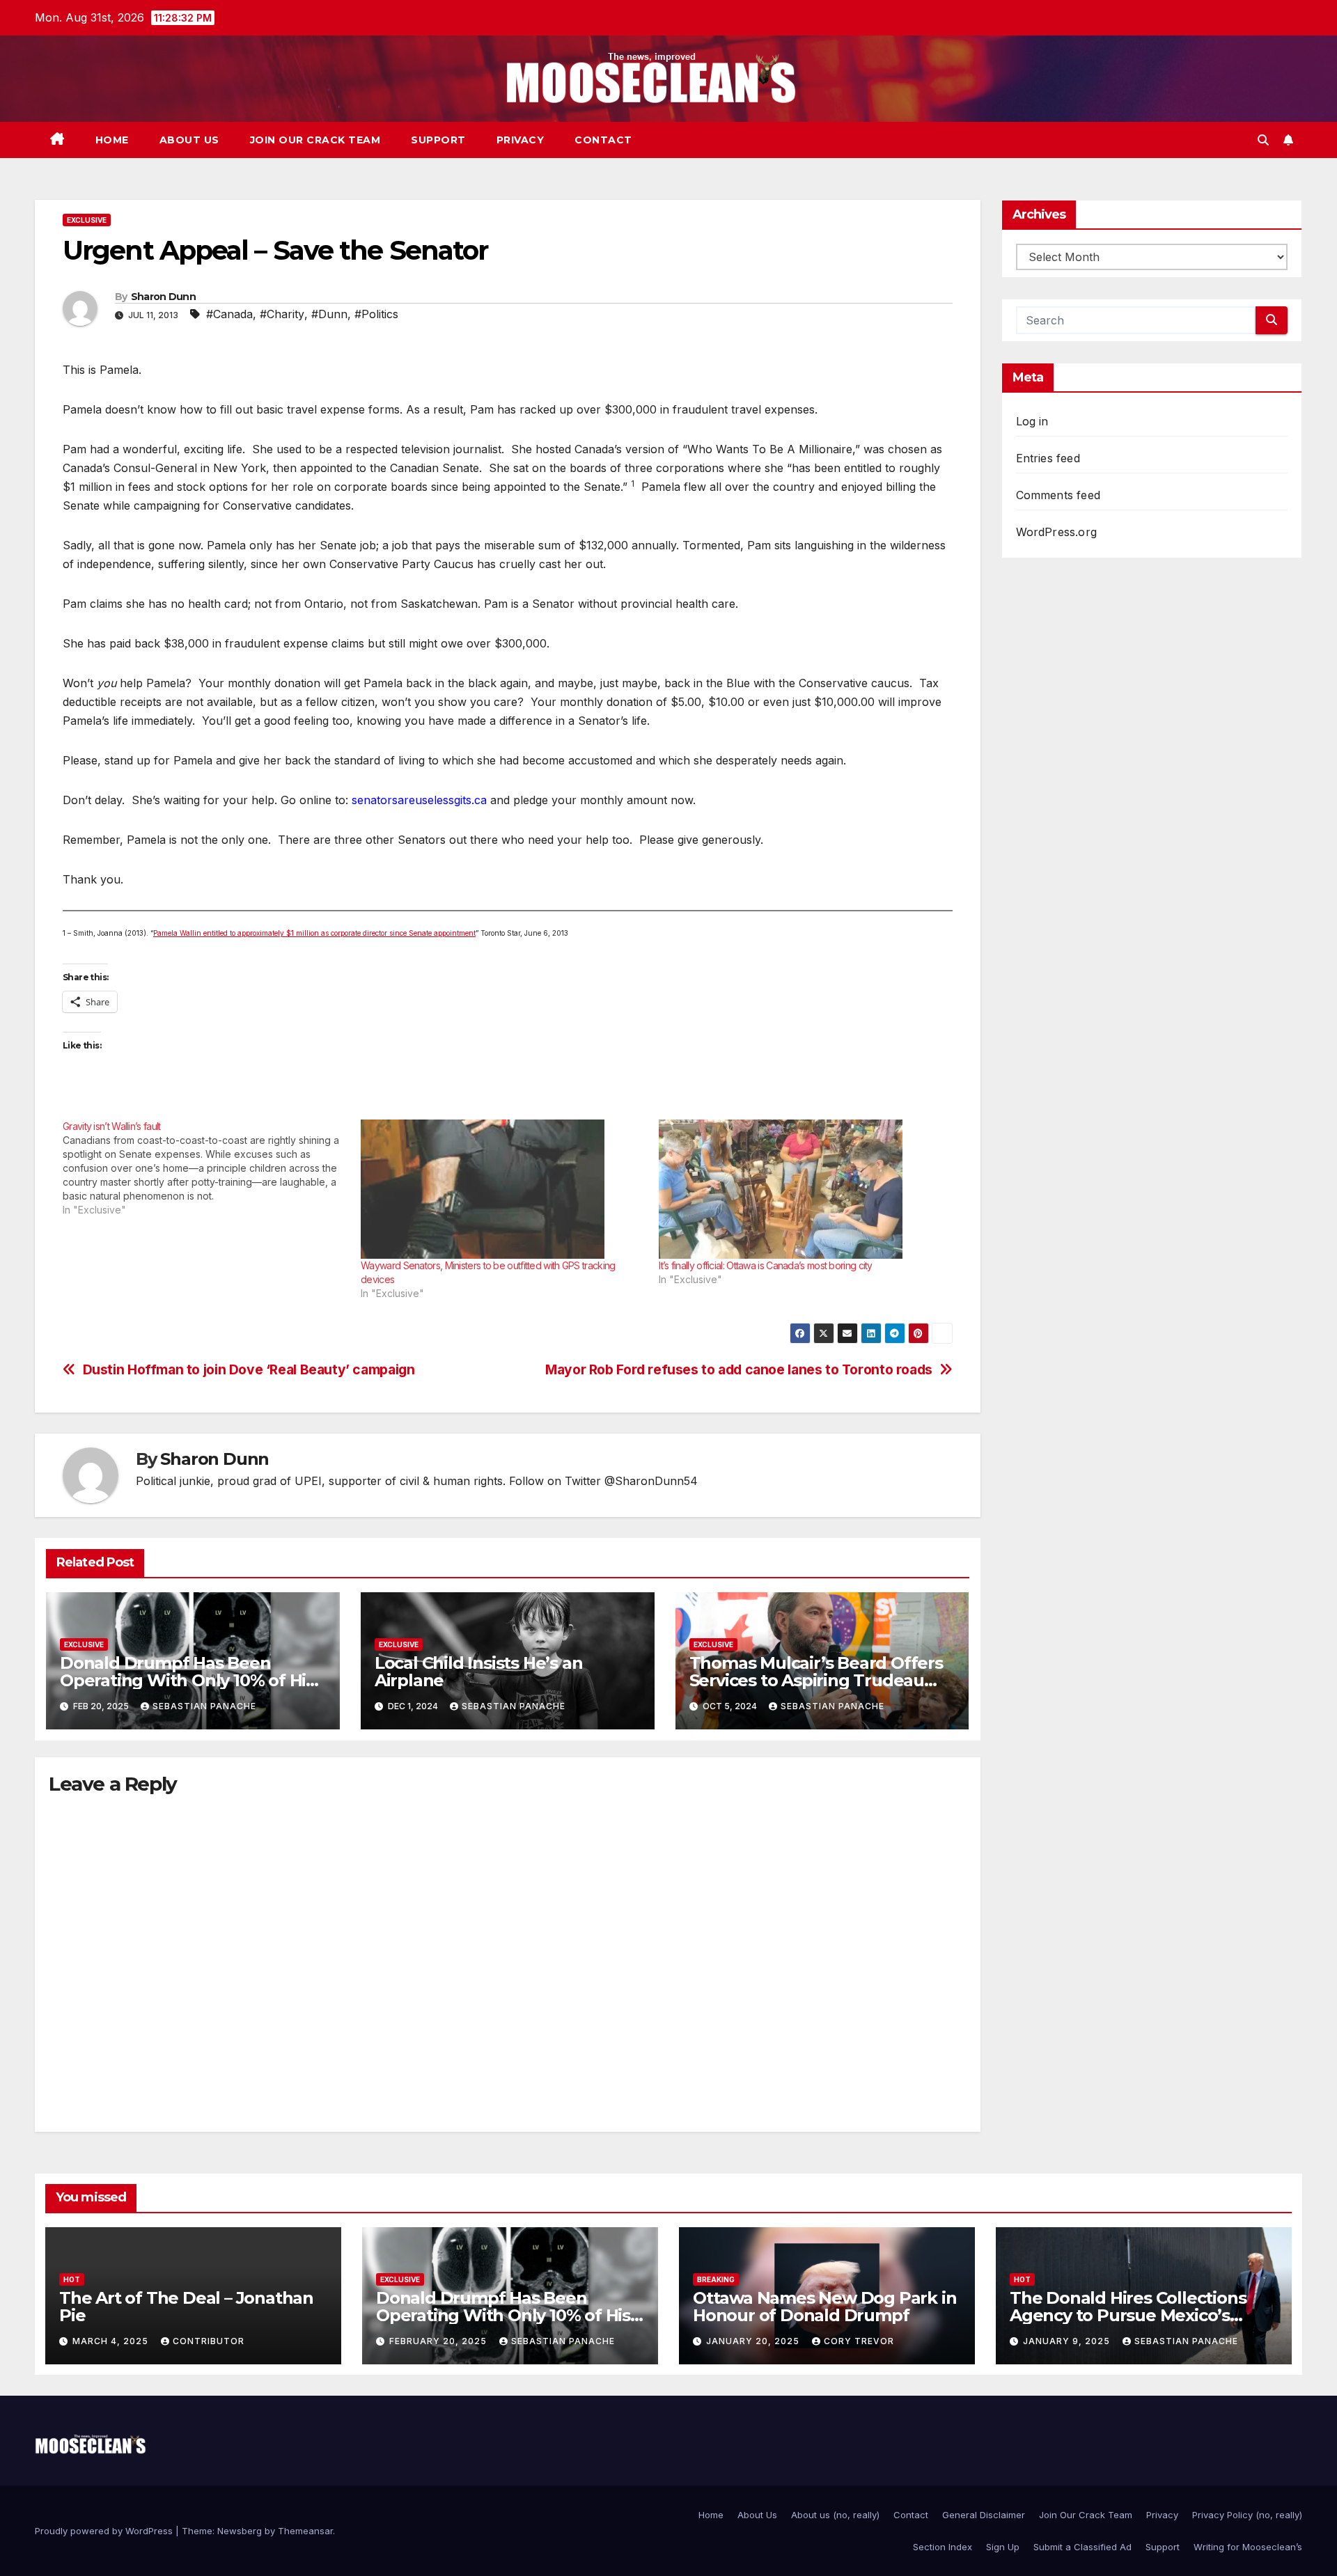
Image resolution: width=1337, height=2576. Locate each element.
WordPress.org (1057, 532)
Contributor (209, 2341)
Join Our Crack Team (315, 140)
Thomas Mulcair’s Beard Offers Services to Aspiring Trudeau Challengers (816, 1680)
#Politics (376, 314)
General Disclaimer (984, 2515)
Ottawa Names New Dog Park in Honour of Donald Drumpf (824, 2307)
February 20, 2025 (439, 2341)
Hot (72, 2279)
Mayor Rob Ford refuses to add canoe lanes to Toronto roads (739, 1370)
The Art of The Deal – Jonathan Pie (186, 2307)
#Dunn (329, 314)
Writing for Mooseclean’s (1248, 2547)
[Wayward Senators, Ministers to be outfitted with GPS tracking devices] (503, 1189)
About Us (189, 140)
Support (438, 140)
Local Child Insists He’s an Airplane (479, 1672)
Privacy (521, 140)
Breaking (716, 2279)
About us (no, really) (835, 2515)
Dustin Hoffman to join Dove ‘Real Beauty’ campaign (249, 1370)
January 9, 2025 (1068, 2341)
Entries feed (1048, 458)
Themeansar (305, 2531)
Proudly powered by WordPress (105, 2531)
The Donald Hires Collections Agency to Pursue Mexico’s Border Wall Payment (1128, 2315)
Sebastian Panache (204, 1706)
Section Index (943, 2547)
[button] (1263, 140)
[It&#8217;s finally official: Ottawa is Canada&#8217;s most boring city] (801, 1189)
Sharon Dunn (163, 297)
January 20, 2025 (754, 2341)
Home (112, 140)
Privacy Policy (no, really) (1247, 2515)
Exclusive (87, 220)
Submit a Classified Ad (1082, 2547)
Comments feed (1058, 495)
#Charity (282, 314)
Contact (603, 140)
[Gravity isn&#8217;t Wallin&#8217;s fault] (212, 1168)
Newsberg (240, 2531)
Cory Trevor (859, 2341)
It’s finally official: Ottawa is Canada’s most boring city (765, 1265)
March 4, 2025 (112, 2341)
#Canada (229, 314)
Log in (1032, 421)
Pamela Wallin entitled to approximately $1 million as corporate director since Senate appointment (314, 933)
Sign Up (1003, 2547)
